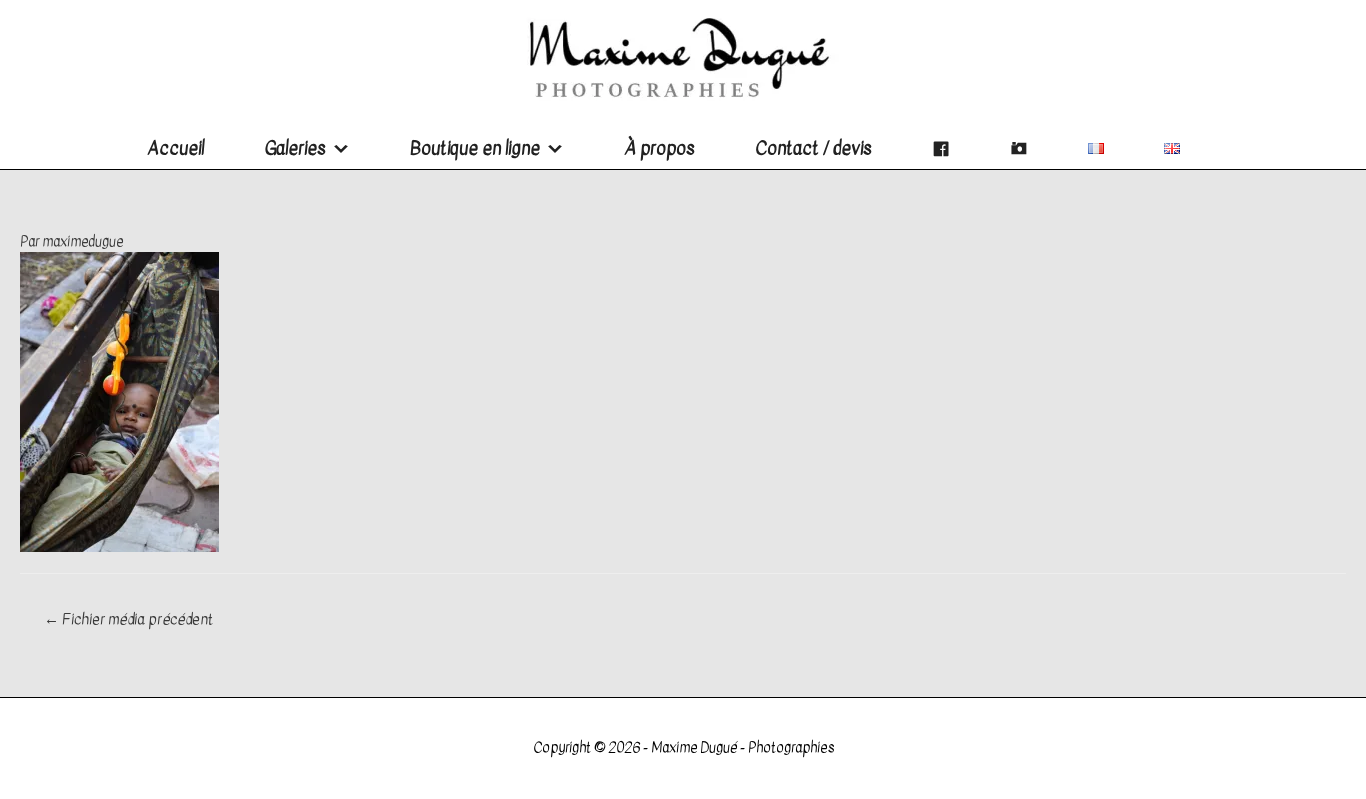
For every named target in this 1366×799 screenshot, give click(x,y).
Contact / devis (813, 148)
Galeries (295, 148)
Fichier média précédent (128, 619)
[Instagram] (1019, 149)
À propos (659, 148)
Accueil (175, 148)
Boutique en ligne (475, 148)
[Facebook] (941, 149)
